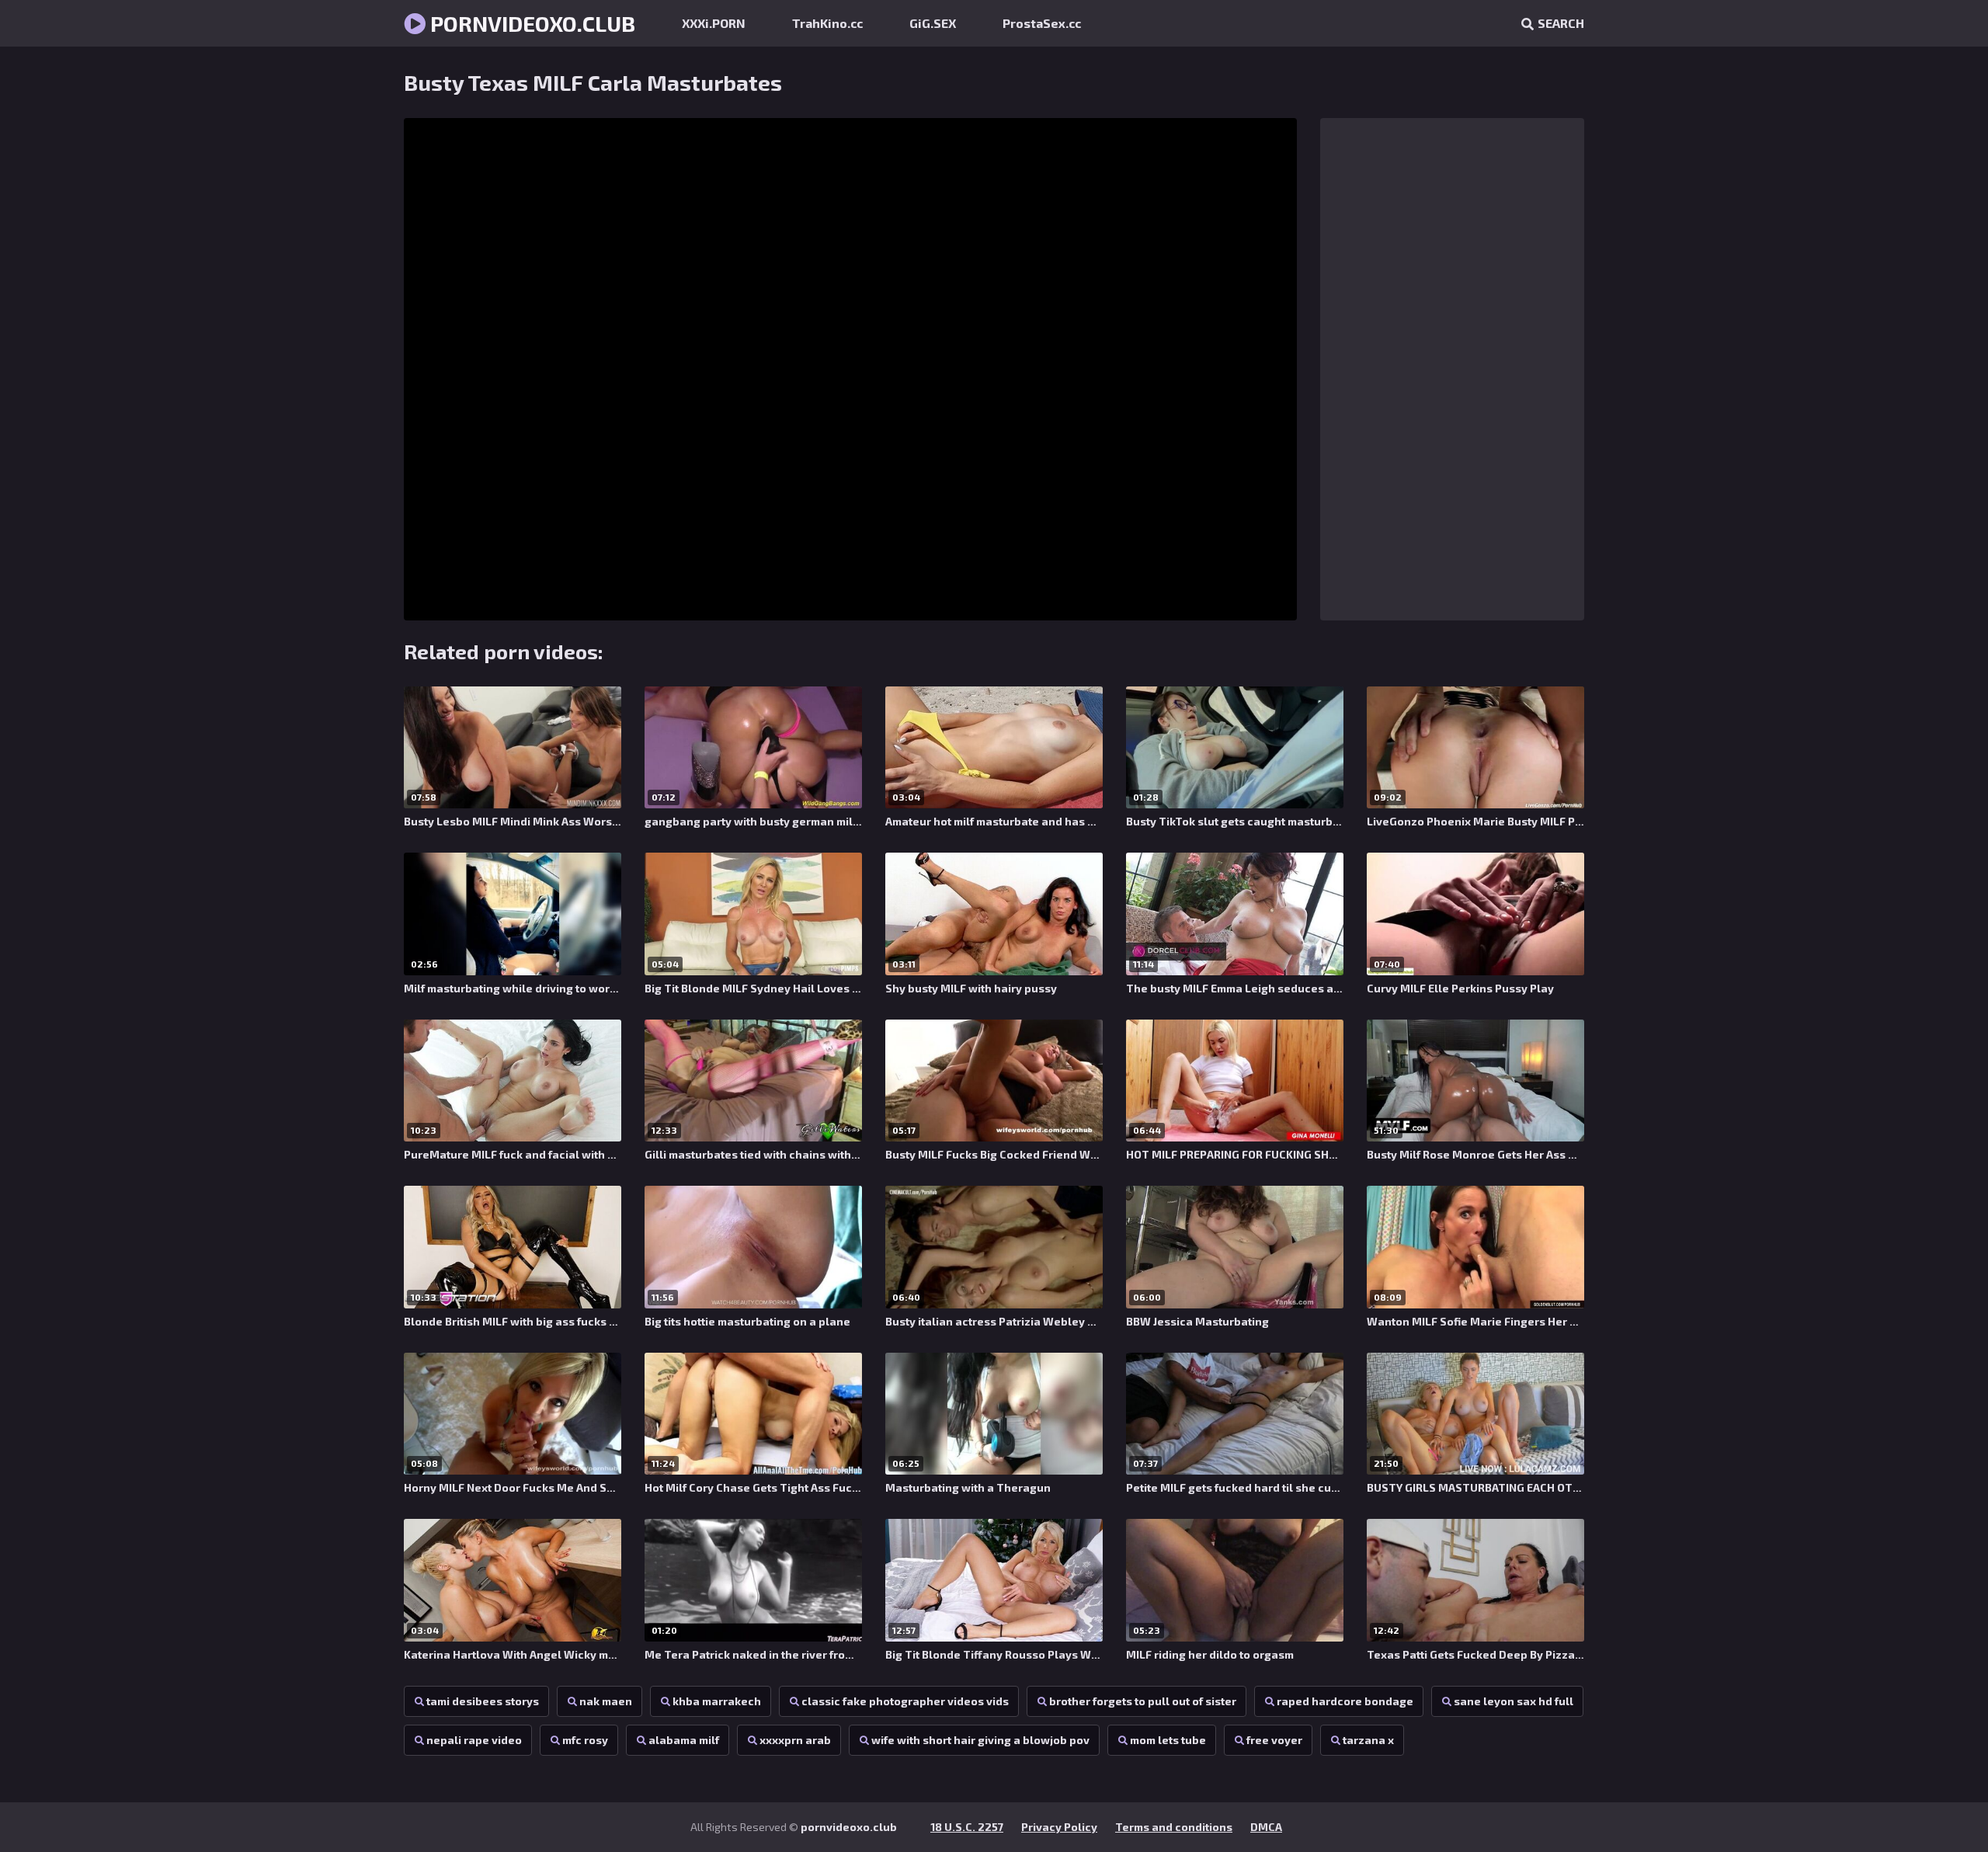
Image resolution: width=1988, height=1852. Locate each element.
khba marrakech (717, 1701)
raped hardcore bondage (1345, 1701)
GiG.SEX (933, 23)
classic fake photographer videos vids (905, 1701)
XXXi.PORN (714, 23)
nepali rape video (474, 1740)
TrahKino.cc (827, 23)
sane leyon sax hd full (1514, 1701)
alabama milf (684, 1740)
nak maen (606, 1701)
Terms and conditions (1174, 1827)
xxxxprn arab (795, 1740)
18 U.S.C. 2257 (967, 1827)
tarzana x (1368, 1740)
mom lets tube (1168, 1740)
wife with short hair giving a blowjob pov (980, 1740)
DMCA (1266, 1827)
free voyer (1274, 1740)
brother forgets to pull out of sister (1143, 1701)
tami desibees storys (483, 1701)
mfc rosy (585, 1740)
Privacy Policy (1059, 1827)
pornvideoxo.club (530, 23)
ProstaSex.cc (1042, 23)
